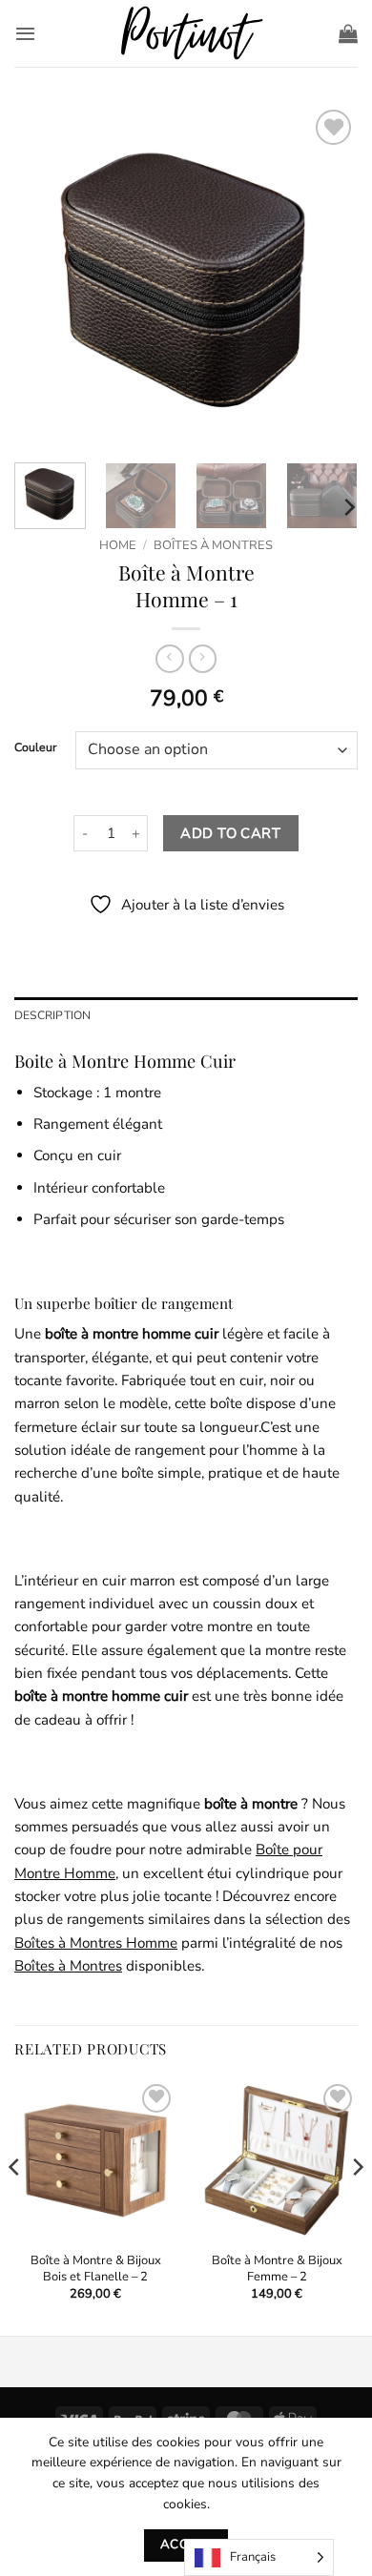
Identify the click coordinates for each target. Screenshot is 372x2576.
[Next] (327, 276)
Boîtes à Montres (213, 545)
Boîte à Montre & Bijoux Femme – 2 (277, 2269)
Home (118, 545)
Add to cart (230, 833)
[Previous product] (203, 659)
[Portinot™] (186, 34)
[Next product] (169, 659)
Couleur (35, 748)
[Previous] (45, 276)
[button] (25, 33)
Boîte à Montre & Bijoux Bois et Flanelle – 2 (96, 2269)
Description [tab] (53, 1015)
